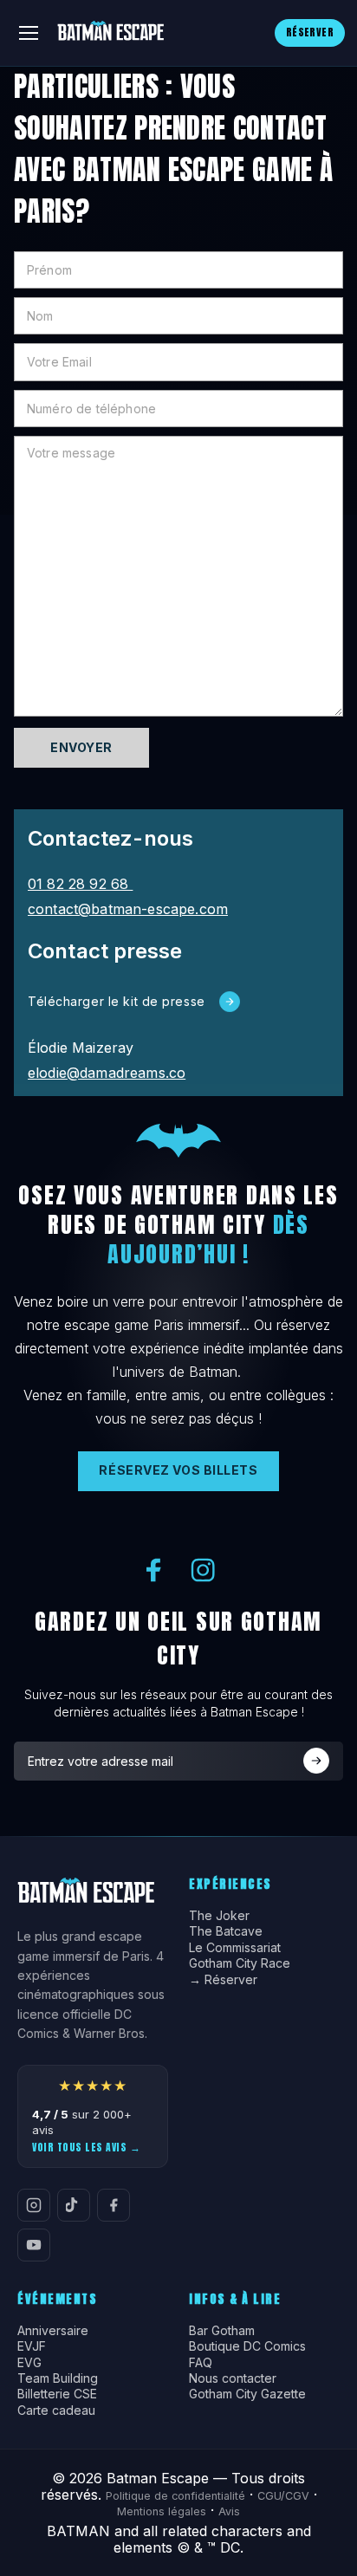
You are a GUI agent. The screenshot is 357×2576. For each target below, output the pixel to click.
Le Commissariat (235, 1948)
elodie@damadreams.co (107, 1073)
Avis (229, 2511)
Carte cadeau (56, 2411)
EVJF (32, 2346)
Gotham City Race (240, 1963)
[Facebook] (114, 2205)
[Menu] (29, 33)
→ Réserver (223, 1980)
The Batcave (226, 1931)
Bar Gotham (222, 2331)
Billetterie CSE (57, 2394)
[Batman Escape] (110, 33)
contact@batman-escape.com (128, 909)
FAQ (201, 2363)
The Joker (219, 1916)
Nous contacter (233, 2378)
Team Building (58, 2378)
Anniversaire (53, 2331)
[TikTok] (74, 2205)
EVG (29, 2363)
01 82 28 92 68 (80, 884)
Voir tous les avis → (86, 2147)
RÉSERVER (310, 32)
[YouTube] (34, 2245)
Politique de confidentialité (175, 2496)
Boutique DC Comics (247, 2346)
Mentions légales (162, 2511)
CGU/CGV (283, 2496)
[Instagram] (34, 2205)
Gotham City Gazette (247, 2394)
